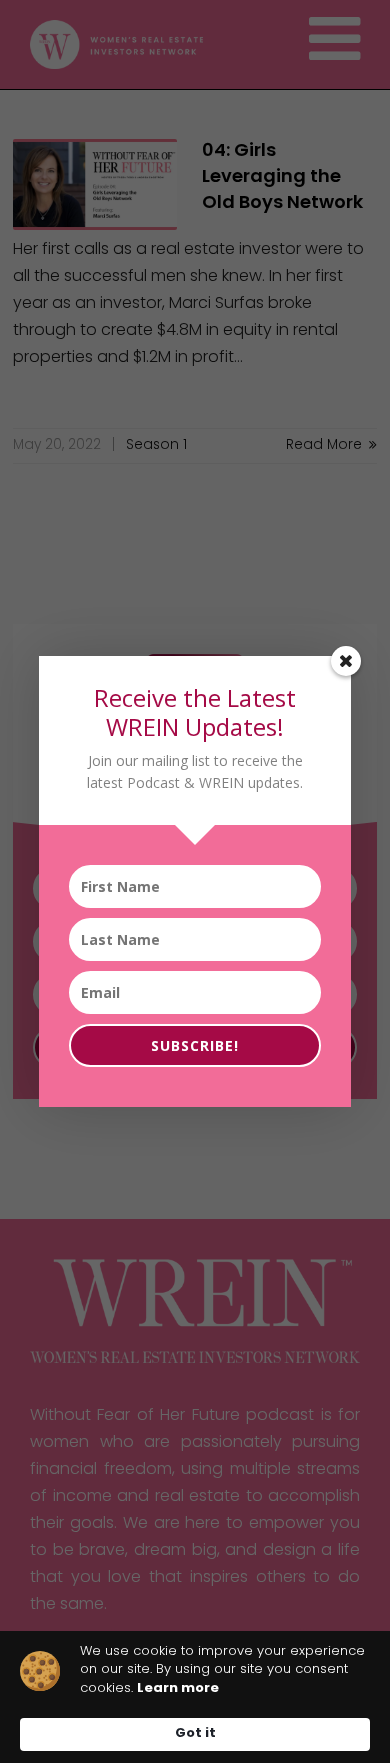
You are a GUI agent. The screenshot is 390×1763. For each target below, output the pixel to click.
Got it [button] (195, 1733)
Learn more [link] (178, 1688)
